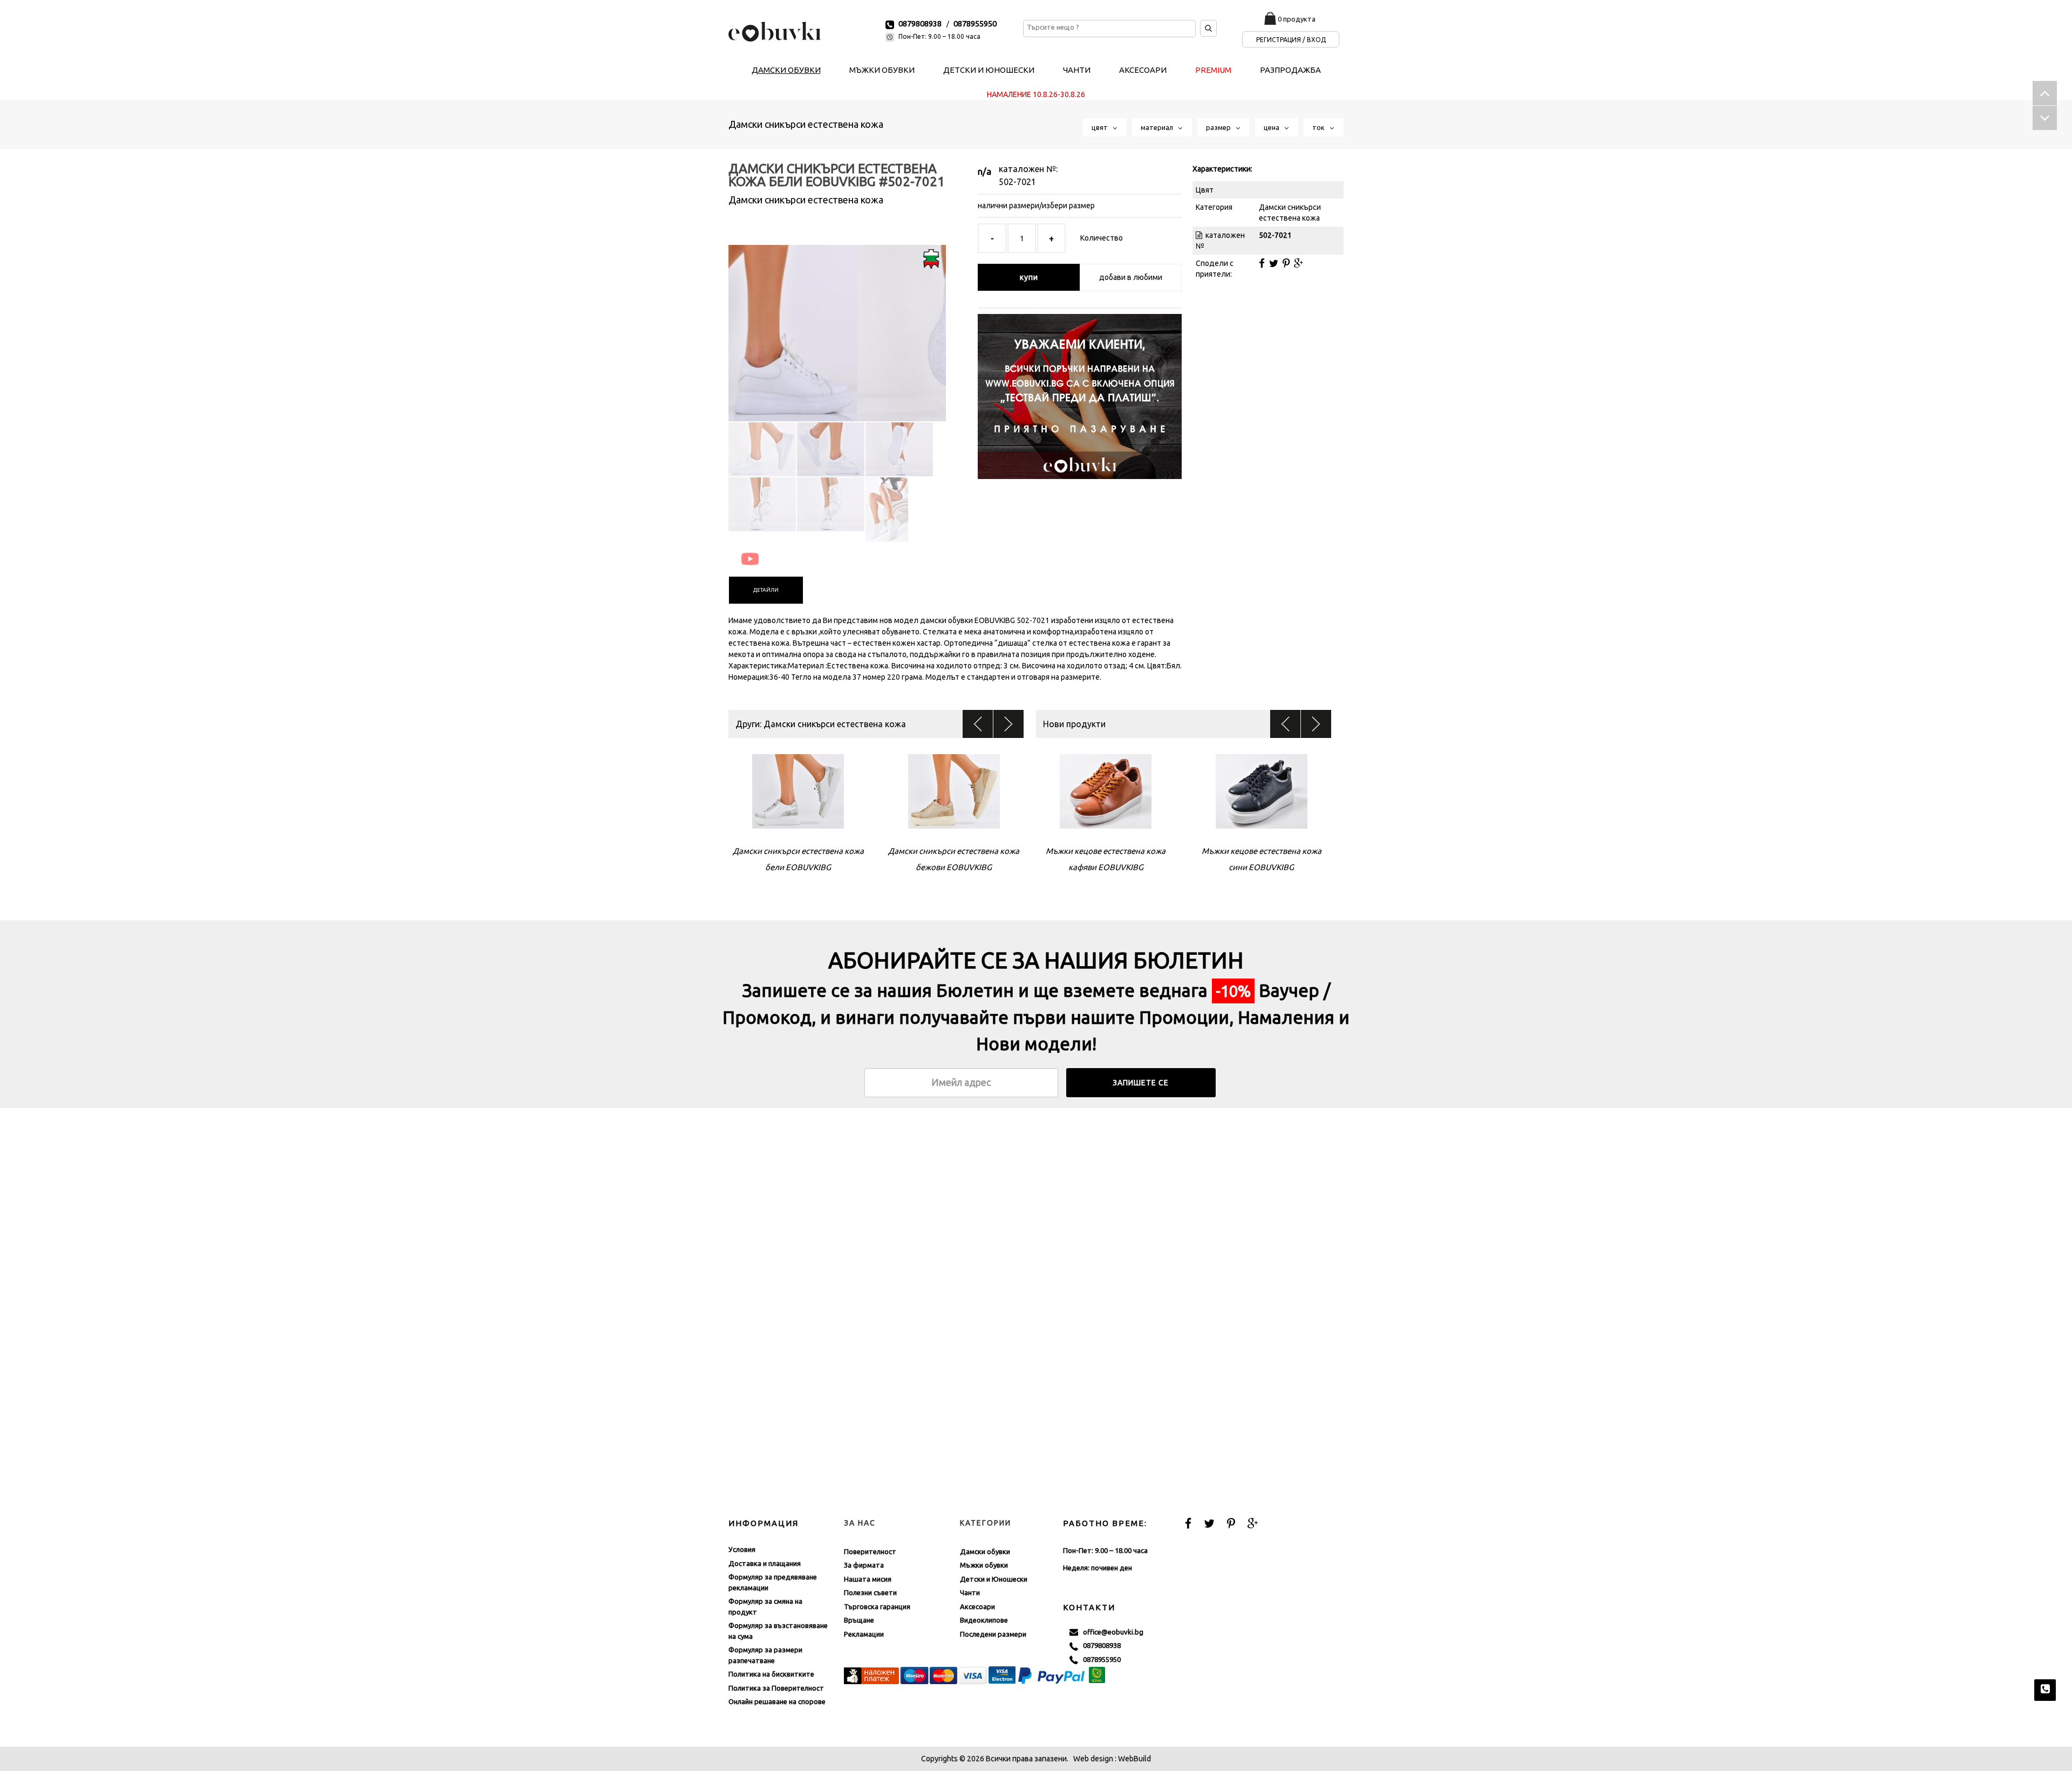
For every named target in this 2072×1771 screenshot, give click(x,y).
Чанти (970, 1592)
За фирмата (864, 1565)
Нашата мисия (868, 1579)
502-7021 (1017, 182)
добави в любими (1131, 277)
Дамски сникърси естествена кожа (806, 124)
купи (1029, 277)
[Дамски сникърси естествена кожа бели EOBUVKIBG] (837, 324)
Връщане (859, 1620)
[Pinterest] (1286, 263)
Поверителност (870, 1551)
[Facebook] (1262, 263)
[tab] (766, 590)
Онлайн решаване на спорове (777, 1701)
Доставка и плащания (765, 1563)
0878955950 (975, 23)
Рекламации (864, 1634)
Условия (742, 1549)
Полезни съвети (870, 1592)
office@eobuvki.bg (1111, 1632)
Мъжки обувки (984, 1565)
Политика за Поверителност (776, 1688)
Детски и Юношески (994, 1579)
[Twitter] (1274, 263)
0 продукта (1297, 19)
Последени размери (993, 1634)
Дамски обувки (985, 1551)
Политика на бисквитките (771, 1674)
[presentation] (766, 590)
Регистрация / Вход (1291, 40)
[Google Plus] (1299, 263)
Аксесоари (977, 1606)
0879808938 (920, 23)
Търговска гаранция (877, 1606)
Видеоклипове (984, 1620)
